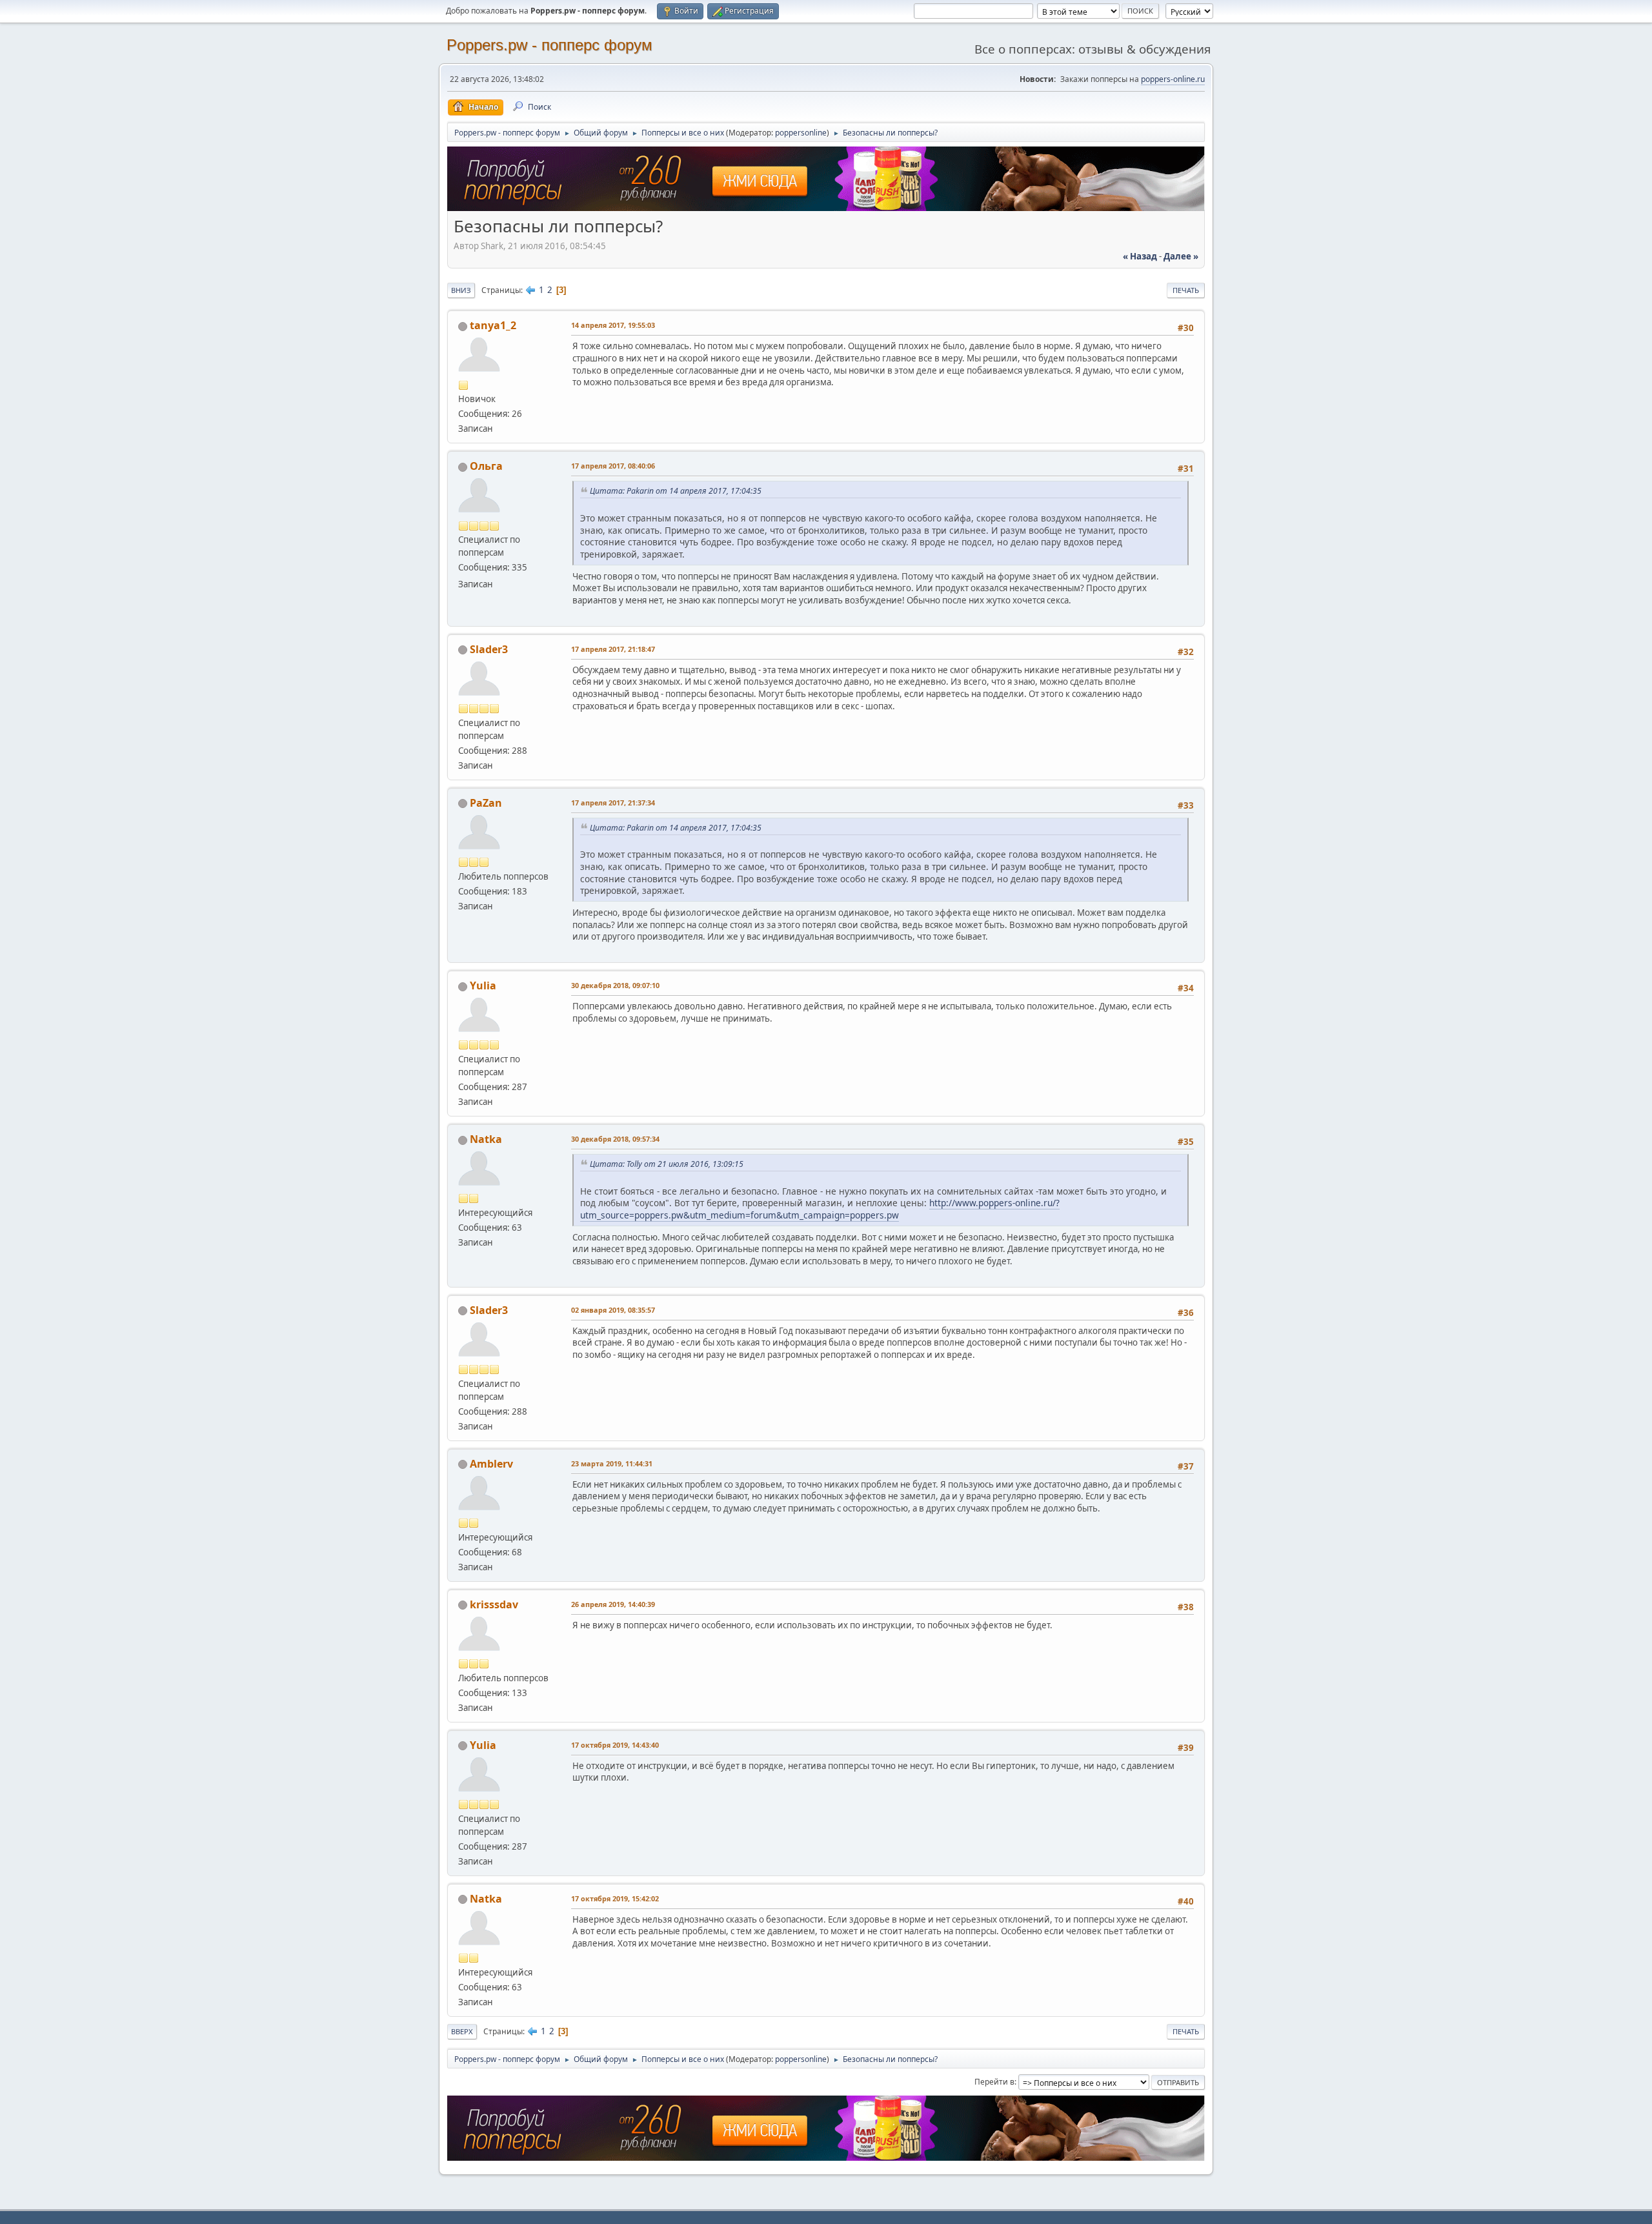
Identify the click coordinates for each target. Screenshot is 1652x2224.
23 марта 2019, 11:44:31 (612, 1463)
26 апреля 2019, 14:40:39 (613, 1604)
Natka (486, 1139)
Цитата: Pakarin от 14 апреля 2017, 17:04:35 (676, 491)
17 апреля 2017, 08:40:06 (613, 466)
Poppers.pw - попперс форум (549, 45)
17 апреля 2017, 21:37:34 (613, 803)
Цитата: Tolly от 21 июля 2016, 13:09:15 (667, 1164)
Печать (1186, 290)
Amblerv (491, 1464)
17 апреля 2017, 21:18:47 (613, 649)
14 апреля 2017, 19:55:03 (613, 325)
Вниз (461, 290)
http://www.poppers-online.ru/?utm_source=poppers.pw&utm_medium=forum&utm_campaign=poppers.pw (820, 1209)
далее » (1181, 256)
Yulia (483, 986)
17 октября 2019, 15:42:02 (615, 1898)
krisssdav (494, 1604)
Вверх (462, 2031)
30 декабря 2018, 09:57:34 (615, 1139)
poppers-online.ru (1173, 79)
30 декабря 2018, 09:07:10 (615, 985)
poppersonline (801, 133)
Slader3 (489, 649)
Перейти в (994, 2082)
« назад (1140, 256)
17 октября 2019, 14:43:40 (615, 1745)
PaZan (486, 803)
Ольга (486, 466)
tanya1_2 (493, 325)
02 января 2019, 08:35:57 (613, 1310)
